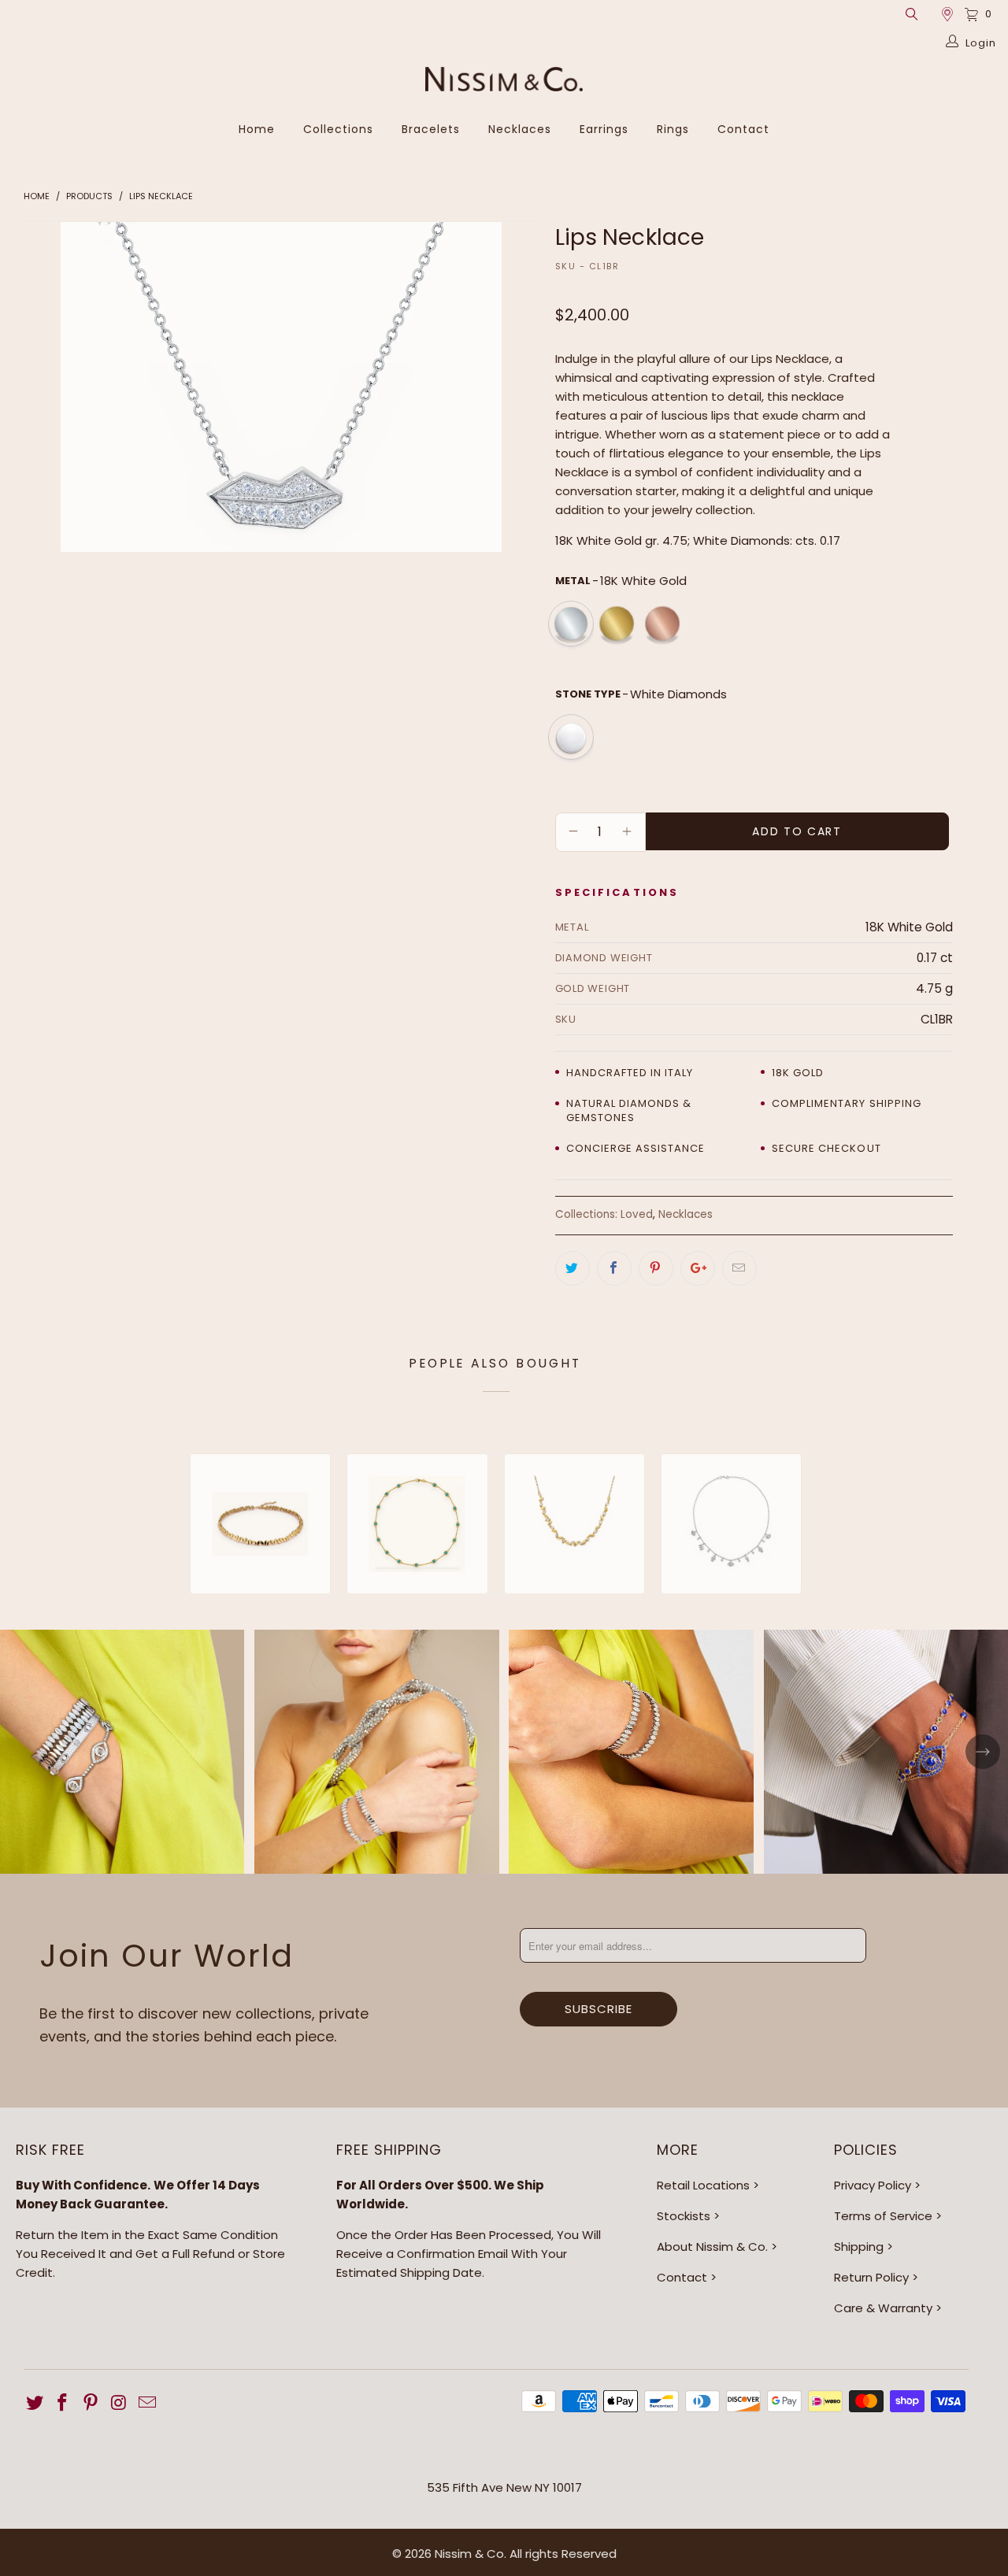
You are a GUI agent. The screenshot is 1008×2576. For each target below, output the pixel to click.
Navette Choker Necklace (260, 1524)
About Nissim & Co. (712, 2247)
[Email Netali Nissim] (147, 2404)
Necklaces (520, 129)
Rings (673, 129)
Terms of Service (883, 2216)
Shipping (859, 2247)
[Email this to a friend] (739, 1268)
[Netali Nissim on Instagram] (120, 2404)
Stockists (684, 2216)
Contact (743, 129)
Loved (637, 1214)
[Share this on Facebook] (614, 1268)
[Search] (911, 14)
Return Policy (871, 2277)
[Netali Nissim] (504, 81)
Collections (338, 129)
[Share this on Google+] (698, 1268)
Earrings (604, 129)
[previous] (51, 387)
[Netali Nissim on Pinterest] (91, 2404)
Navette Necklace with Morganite (574, 1524)
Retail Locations (703, 2185)
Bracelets (431, 129)
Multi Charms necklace (731, 1524)
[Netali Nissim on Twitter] (35, 2404)
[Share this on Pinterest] (656, 1268)
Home (257, 129)
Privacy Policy (873, 2185)
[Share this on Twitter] (573, 1268)
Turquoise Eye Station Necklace (417, 1524)
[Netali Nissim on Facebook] (63, 2404)
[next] (511, 387)
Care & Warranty (883, 2308)
